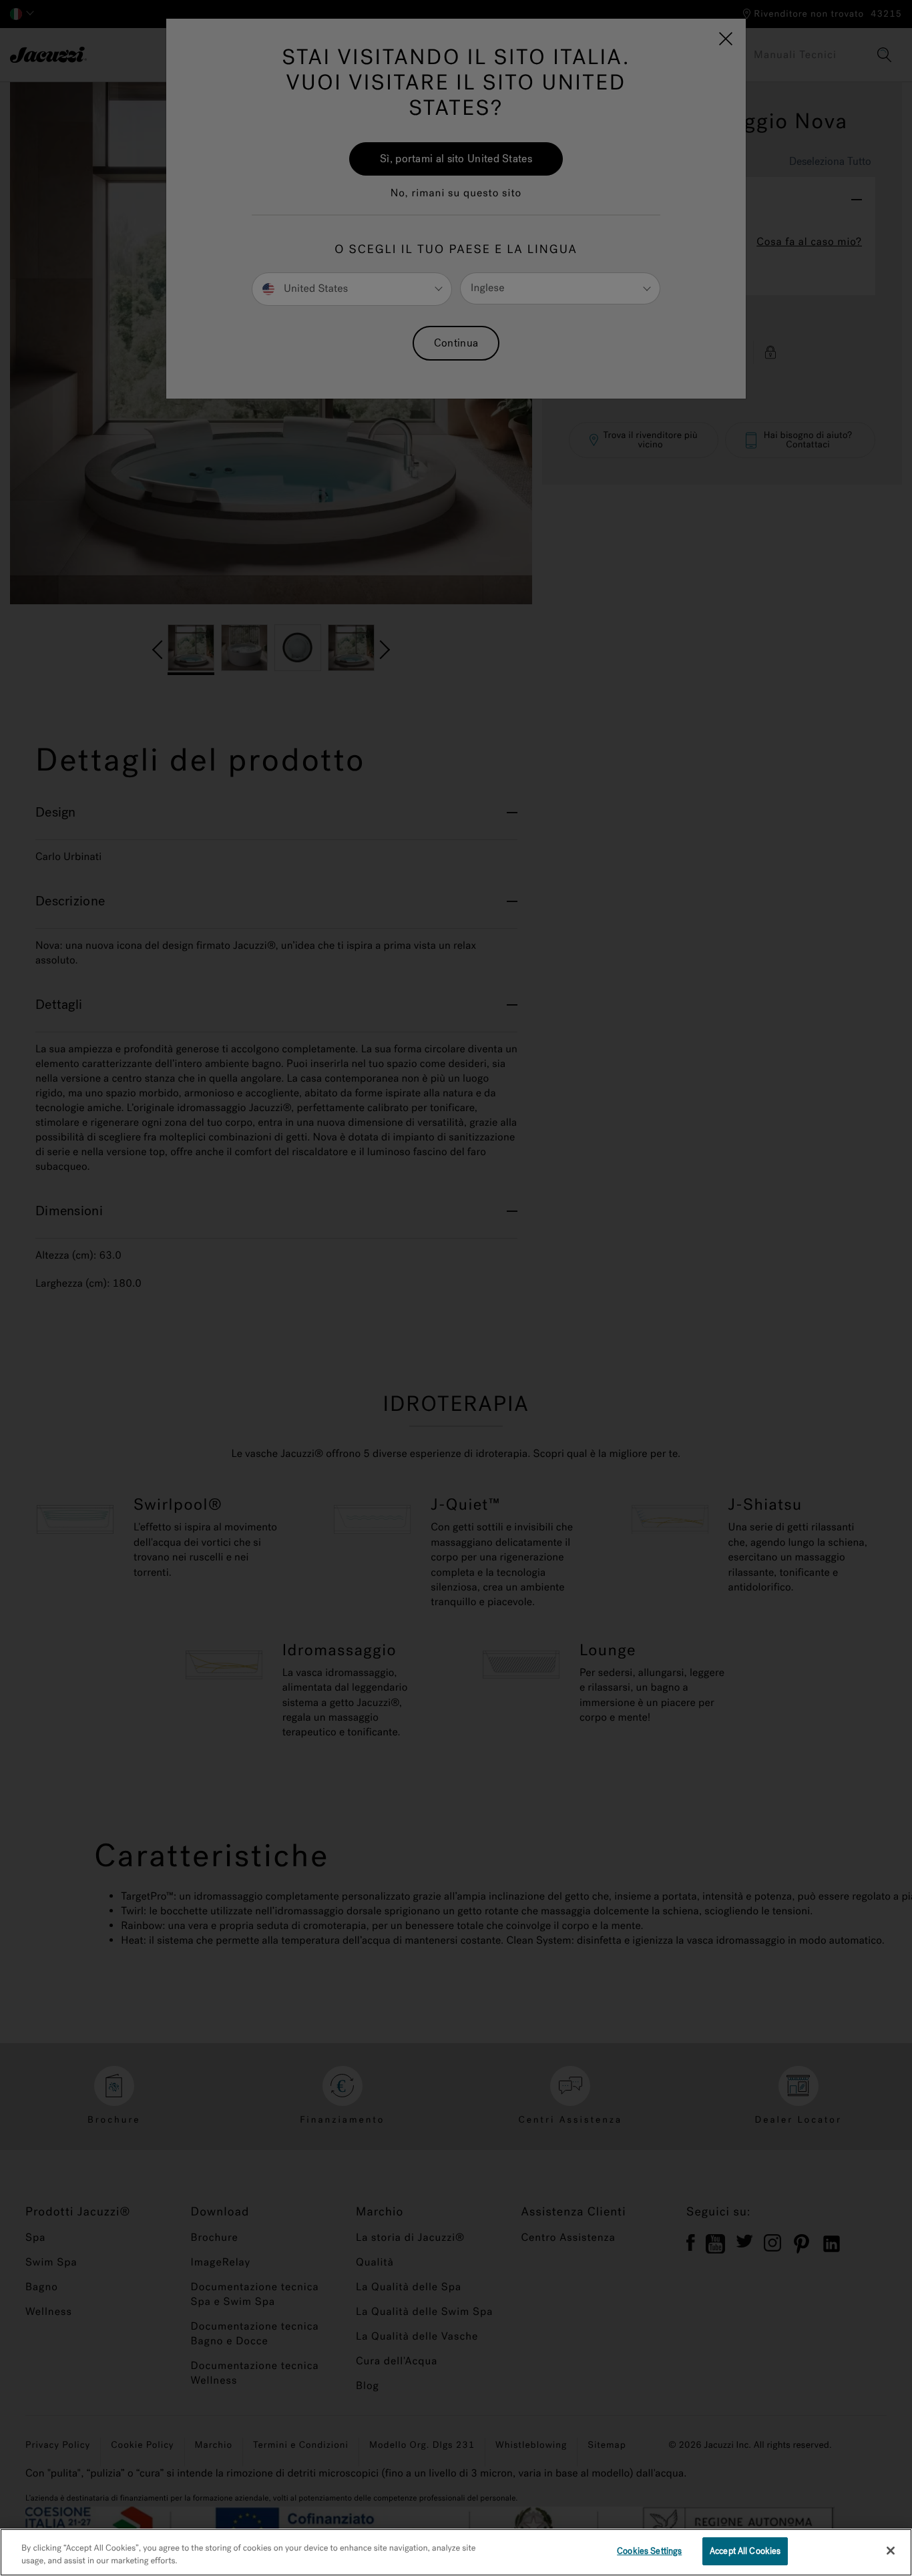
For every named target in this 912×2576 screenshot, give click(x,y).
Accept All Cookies (745, 2551)
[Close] (891, 2551)
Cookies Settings (649, 2551)
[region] (456, 2552)
